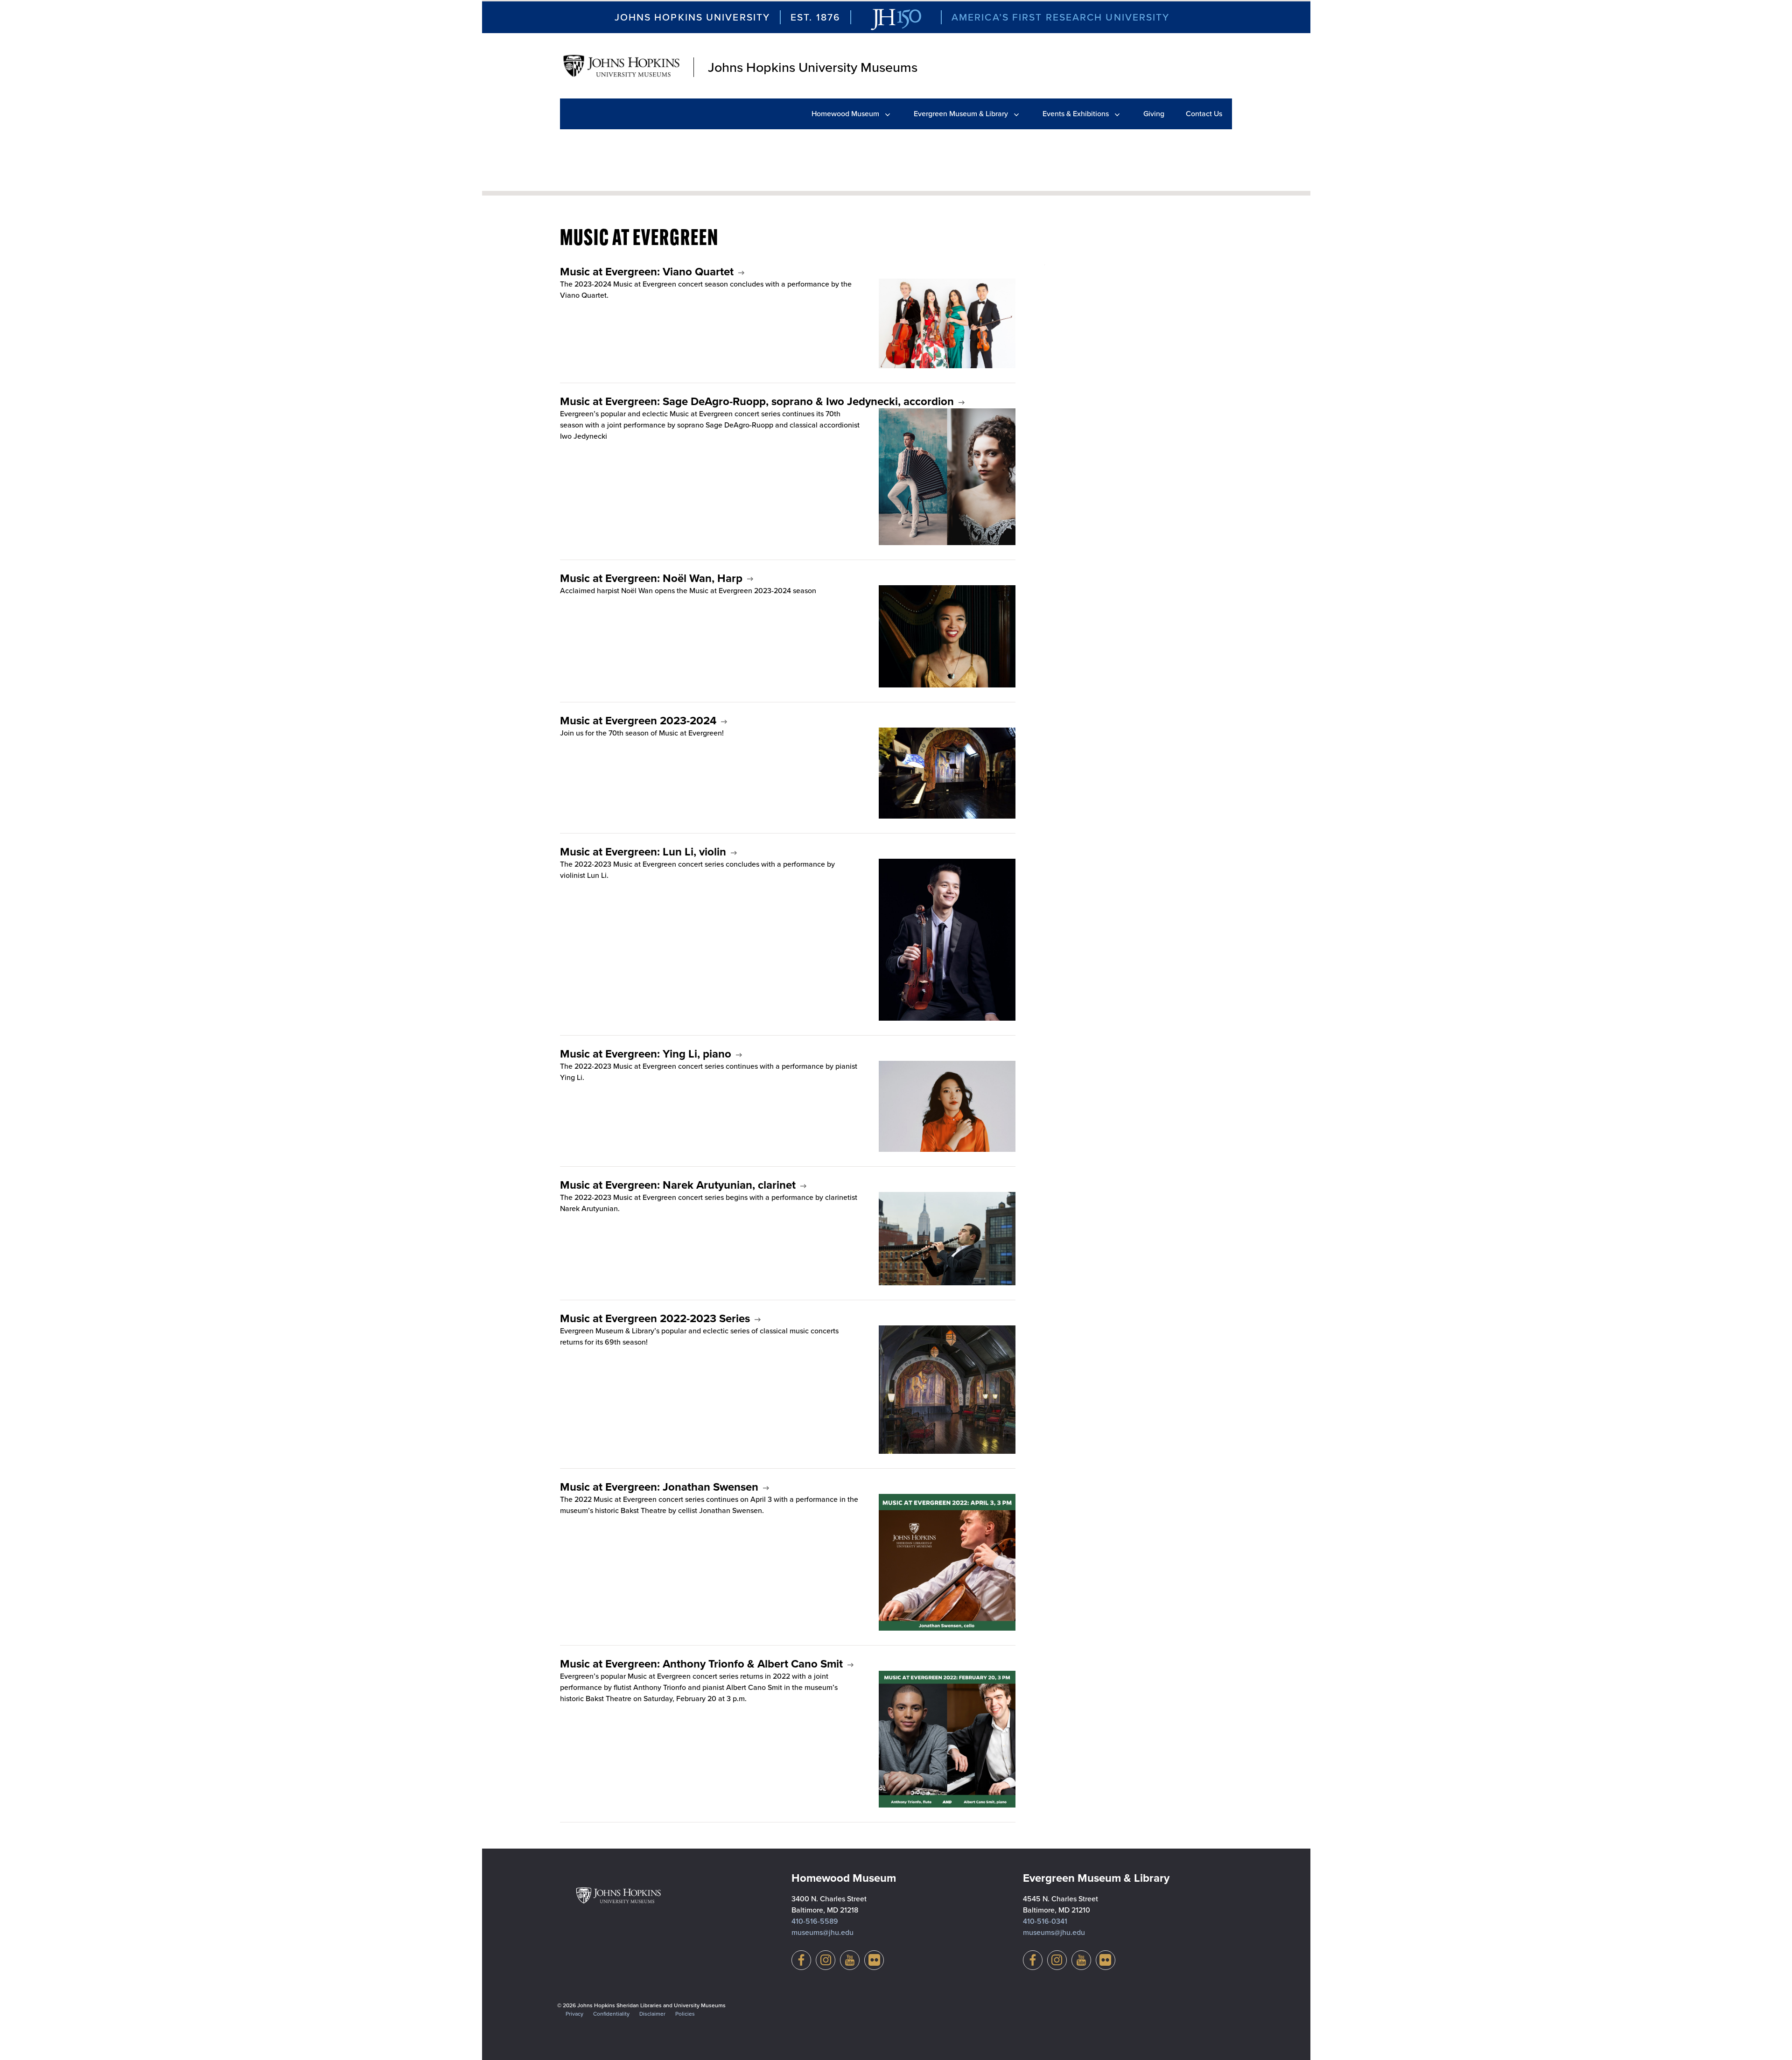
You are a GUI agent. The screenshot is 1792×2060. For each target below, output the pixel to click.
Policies (685, 2014)
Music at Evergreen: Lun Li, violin (643, 852)
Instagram (826, 1960)
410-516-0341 (1045, 1921)
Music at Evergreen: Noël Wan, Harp (651, 578)
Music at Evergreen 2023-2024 (638, 721)
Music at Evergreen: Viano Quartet (647, 272)
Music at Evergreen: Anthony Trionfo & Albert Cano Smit (701, 1664)
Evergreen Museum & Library (961, 114)
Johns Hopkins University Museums (813, 67)
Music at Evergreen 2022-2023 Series (655, 1318)
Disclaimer (652, 2014)
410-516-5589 (815, 1921)
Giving (1154, 114)
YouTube (850, 1960)
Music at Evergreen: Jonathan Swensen (659, 1487)
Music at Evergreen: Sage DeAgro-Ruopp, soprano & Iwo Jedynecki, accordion (757, 401)
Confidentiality (611, 2014)
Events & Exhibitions (1076, 114)
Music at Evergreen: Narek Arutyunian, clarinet (678, 1185)
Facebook (801, 1960)
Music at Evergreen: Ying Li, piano (646, 1054)
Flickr (874, 1960)
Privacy (574, 2014)
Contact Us (1204, 114)
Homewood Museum (845, 114)
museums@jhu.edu (822, 1932)
